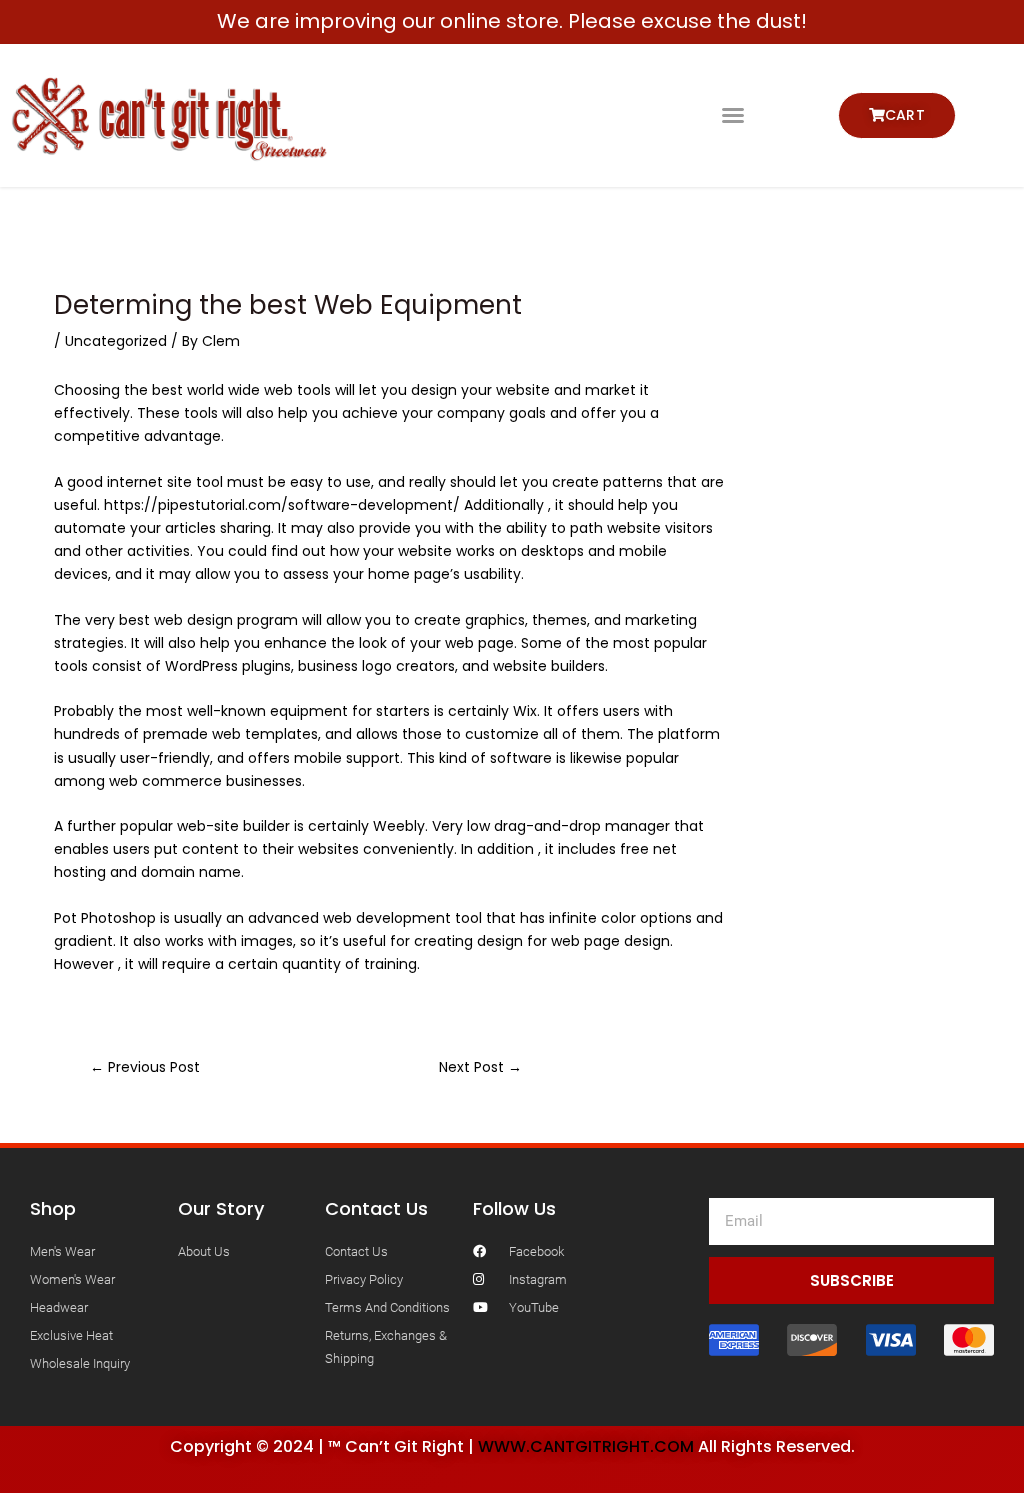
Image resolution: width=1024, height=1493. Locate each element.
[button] (733, 115)
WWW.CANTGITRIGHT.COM (586, 1446)
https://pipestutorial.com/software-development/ (282, 505)
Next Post (480, 1067)
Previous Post (145, 1067)
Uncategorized (116, 341)
